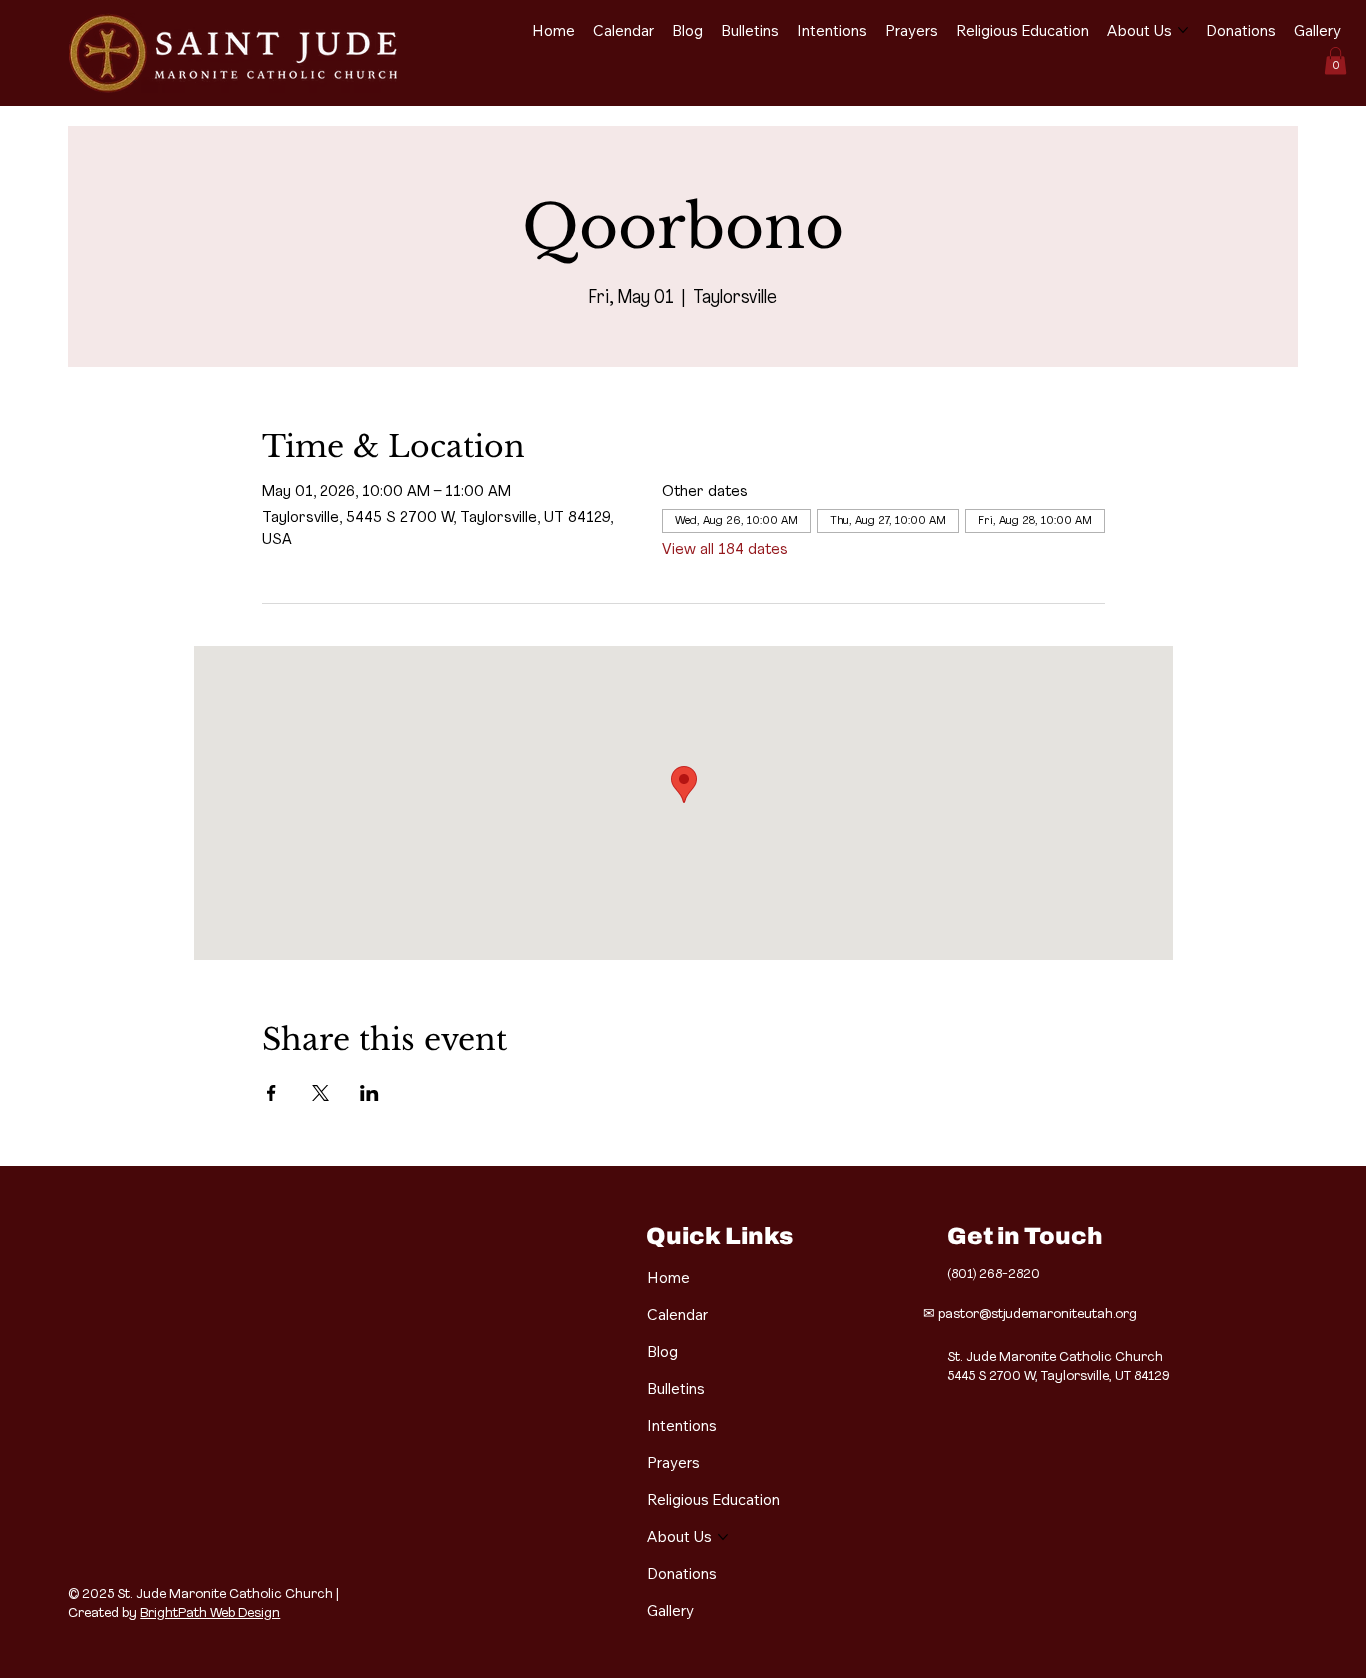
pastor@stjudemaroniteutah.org (1037, 1314)
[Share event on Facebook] (271, 1093)
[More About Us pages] (1183, 30)
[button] (1335, 60)
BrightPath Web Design (210, 1613)
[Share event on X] (320, 1093)
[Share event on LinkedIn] (369, 1093)
